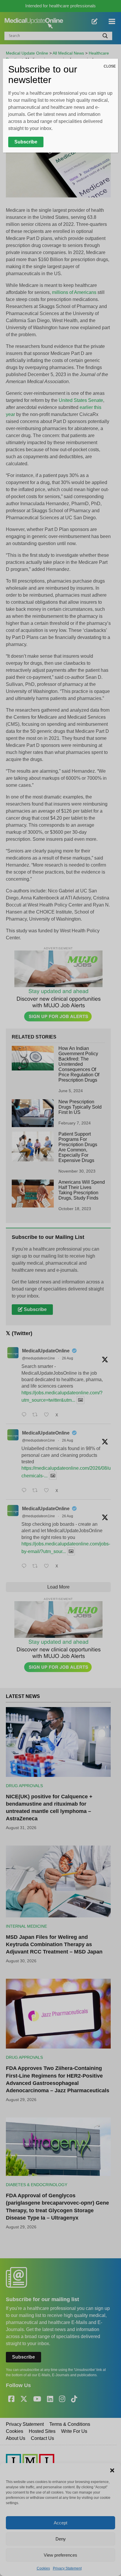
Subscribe (26, 142)
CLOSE (110, 66)
